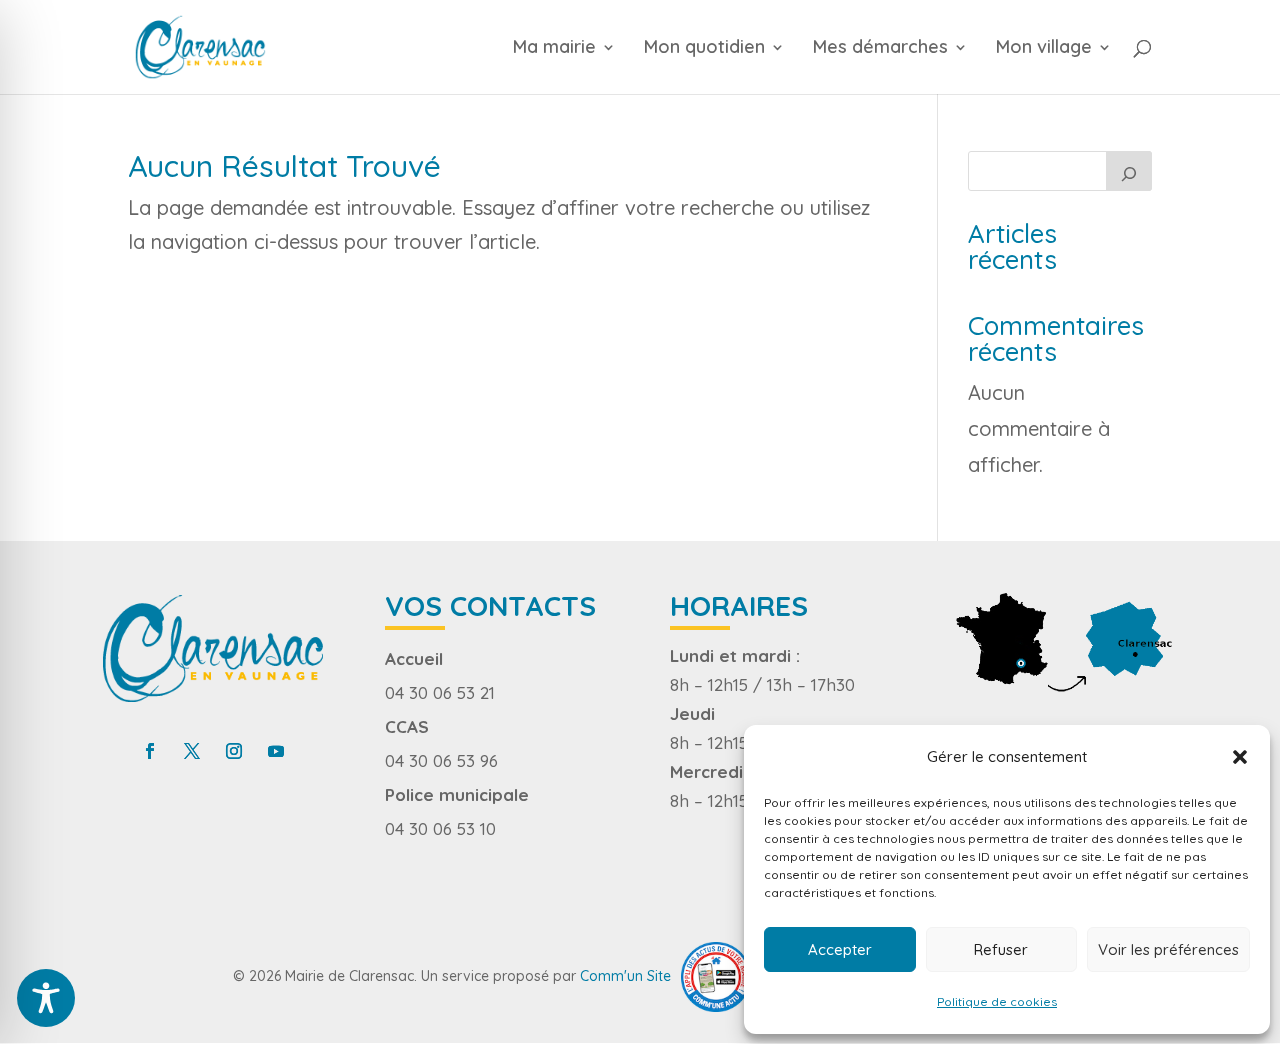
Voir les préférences (1168, 949)
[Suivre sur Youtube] (276, 751)
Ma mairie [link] (554, 49)
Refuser (1001, 949)
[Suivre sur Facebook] (150, 751)
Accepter (840, 949)
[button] (1240, 757)
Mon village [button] (1044, 49)
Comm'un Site (625, 975)
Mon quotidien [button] (704, 49)
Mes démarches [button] (880, 49)
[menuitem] (575, 67)
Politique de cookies (997, 1001)
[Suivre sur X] (192, 751)
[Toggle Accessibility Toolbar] (46, 998)
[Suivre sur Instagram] (234, 751)
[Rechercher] (1129, 171)
